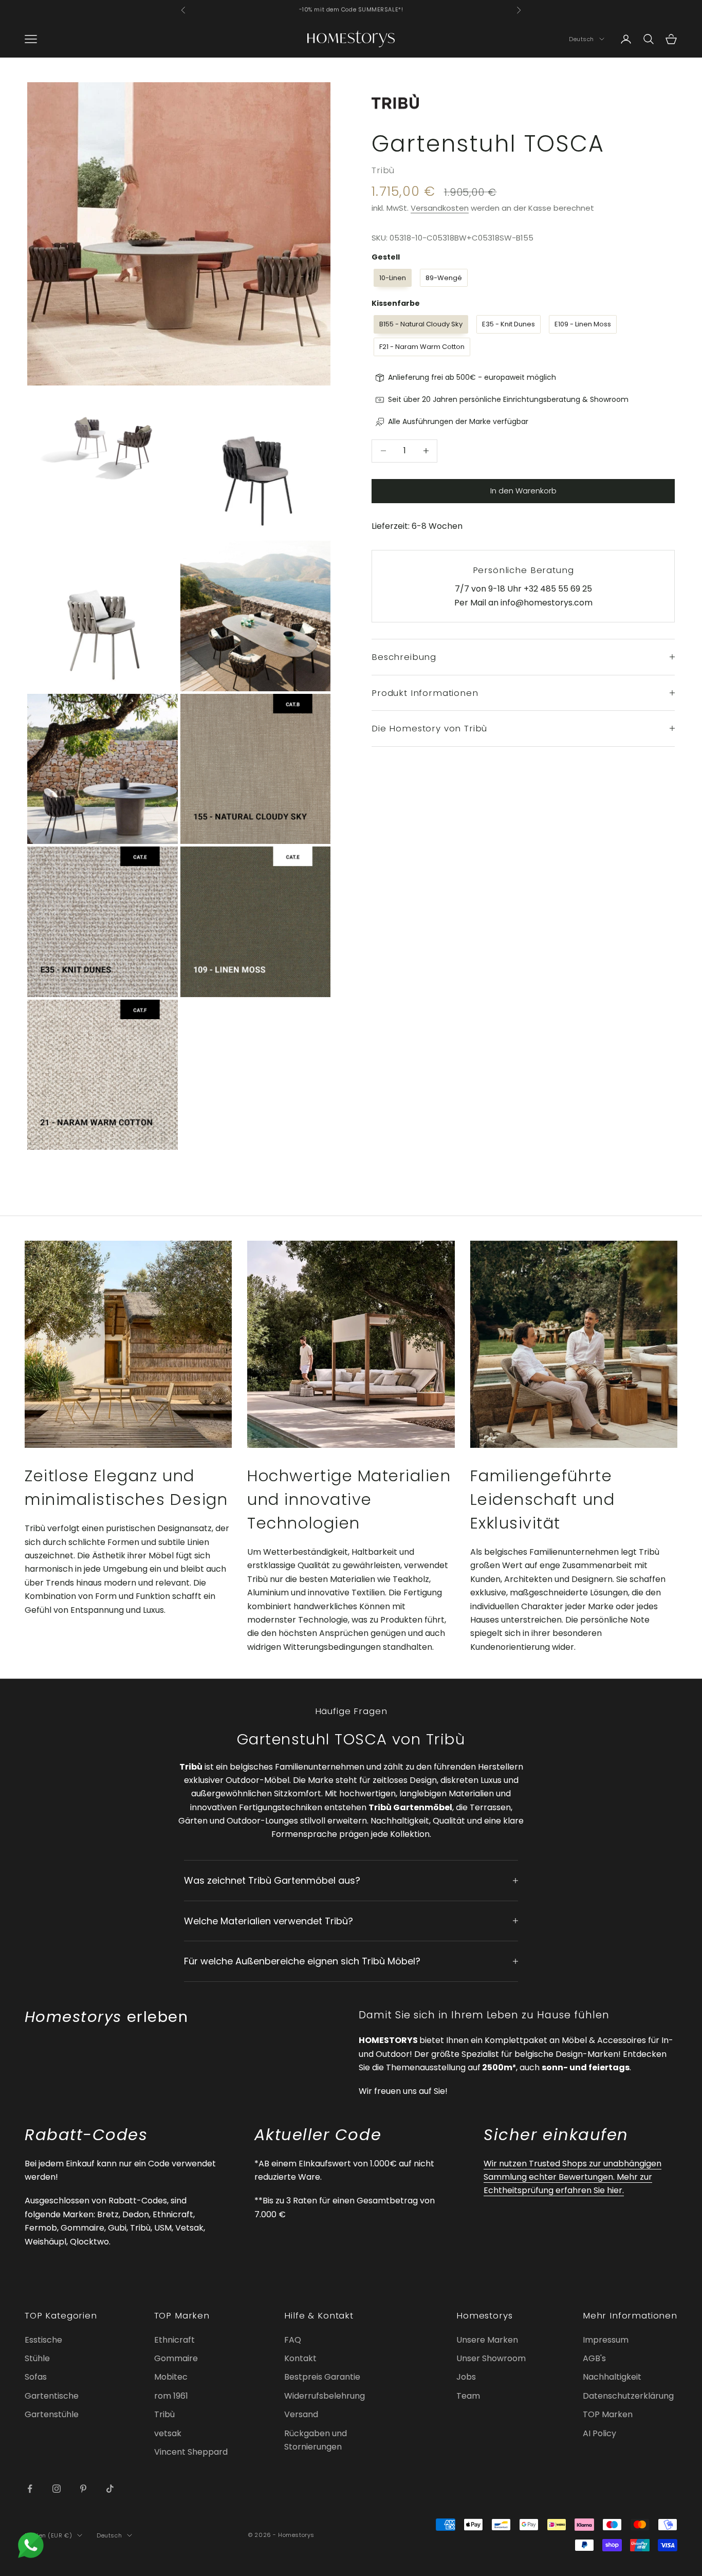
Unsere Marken (487, 2340)
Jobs (466, 2377)
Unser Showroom (491, 2358)
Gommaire (176, 2358)
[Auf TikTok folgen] (110, 2489)
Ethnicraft (174, 2340)
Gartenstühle (52, 2414)
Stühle (37, 2358)
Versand (301, 2414)
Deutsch (581, 39)
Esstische (43, 2340)
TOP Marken (608, 2414)
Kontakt (300, 2358)
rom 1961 (171, 2396)
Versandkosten (440, 208)
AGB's (594, 2358)
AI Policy (599, 2433)
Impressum (606, 2340)
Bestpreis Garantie (322, 2377)
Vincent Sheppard (191, 2452)
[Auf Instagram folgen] (57, 2489)
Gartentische (52, 2396)
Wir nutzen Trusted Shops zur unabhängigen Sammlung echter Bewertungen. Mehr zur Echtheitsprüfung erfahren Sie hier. (572, 2177)
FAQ (293, 2340)
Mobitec (171, 2377)
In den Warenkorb (523, 491)
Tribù (383, 170)
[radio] (392, 278)
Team (468, 2396)
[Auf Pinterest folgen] (83, 2489)
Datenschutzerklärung (628, 2396)
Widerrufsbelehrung (325, 2396)
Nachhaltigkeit (612, 2377)
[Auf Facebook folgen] (30, 2489)
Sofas (36, 2377)
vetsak (168, 2433)
